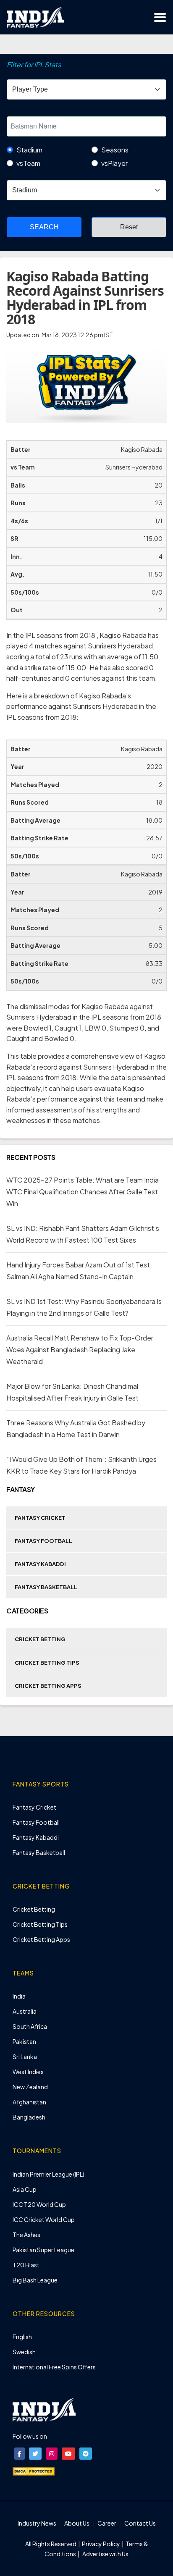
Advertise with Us (105, 2554)
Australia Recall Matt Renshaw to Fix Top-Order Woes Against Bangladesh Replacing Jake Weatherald (80, 1350)
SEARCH (44, 227)
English (22, 2337)
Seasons (115, 150)
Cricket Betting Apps (48, 1686)
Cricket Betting (40, 1639)
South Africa (30, 2026)
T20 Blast (26, 2265)
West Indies (28, 2072)
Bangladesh (29, 2117)
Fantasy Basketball (46, 1587)
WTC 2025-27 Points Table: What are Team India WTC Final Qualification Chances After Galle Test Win (83, 1192)
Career (107, 2523)
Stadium (29, 150)
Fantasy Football (43, 1541)
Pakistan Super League (43, 2250)
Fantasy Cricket (40, 1518)
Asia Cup (25, 2189)
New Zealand (30, 2087)
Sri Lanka (25, 2057)
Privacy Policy (101, 2544)
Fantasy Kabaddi (40, 1564)
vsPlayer (114, 163)
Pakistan (24, 2041)
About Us (77, 2523)
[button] (20, 2454)
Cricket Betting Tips (47, 1663)
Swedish (24, 2352)
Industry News (37, 2523)
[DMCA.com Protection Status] (34, 2471)
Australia (25, 2011)
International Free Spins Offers (54, 2367)
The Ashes (26, 2235)
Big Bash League (35, 2280)
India (19, 1996)
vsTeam (28, 163)
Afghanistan (29, 2102)
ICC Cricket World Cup (44, 2219)
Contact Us (140, 2523)
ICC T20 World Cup (39, 2204)
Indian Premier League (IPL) (48, 2174)
